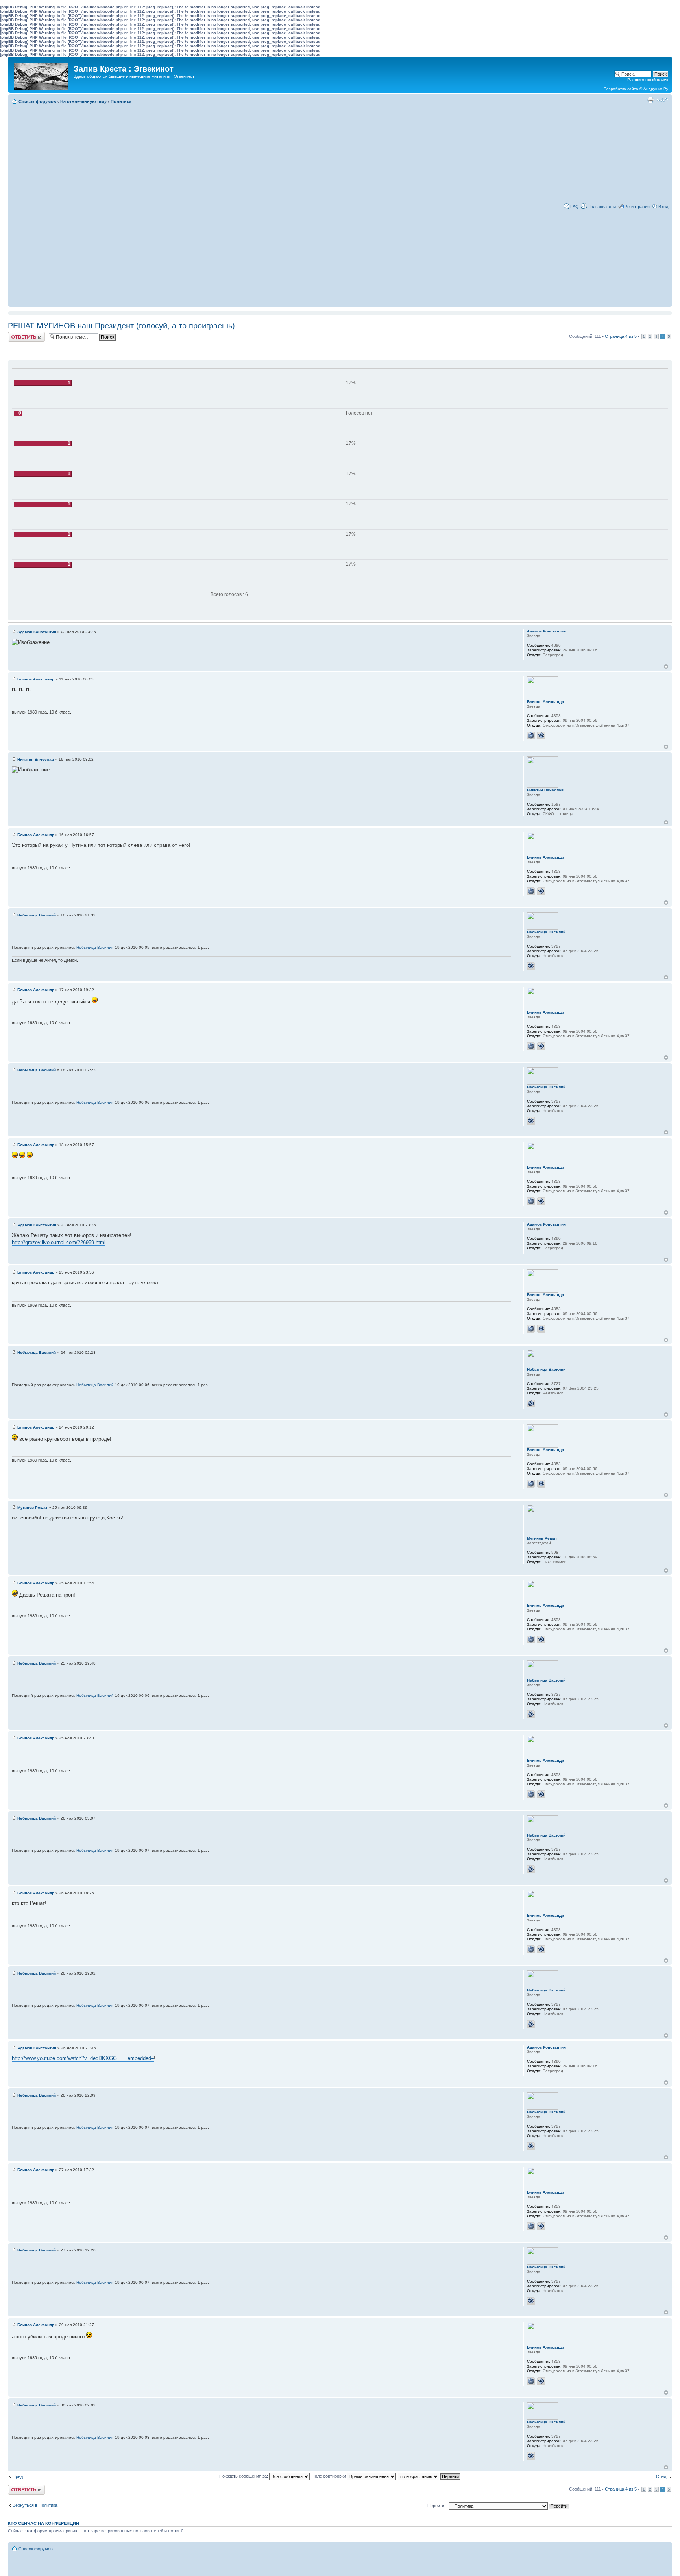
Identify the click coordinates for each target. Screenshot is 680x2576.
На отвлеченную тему (83, 101)
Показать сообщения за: (244, 2476)
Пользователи (602, 207)
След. (662, 2476)
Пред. (18, 2476)
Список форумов (37, 101)
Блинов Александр (36, 679)
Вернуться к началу (666, 667)
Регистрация (637, 207)
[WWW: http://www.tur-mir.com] (531, 736)
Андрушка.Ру (656, 89)
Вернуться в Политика (35, 2505)
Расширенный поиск (648, 80)
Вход (663, 207)
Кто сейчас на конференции (43, 2523)
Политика (121, 101)
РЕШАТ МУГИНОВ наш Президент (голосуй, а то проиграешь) (121, 326)
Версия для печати (650, 100)
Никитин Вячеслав (36, 759)
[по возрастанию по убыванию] (430, 2476)
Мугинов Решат (32, 1507)
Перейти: (436, 2506)
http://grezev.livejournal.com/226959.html (59, 1242)
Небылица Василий (37, 915)
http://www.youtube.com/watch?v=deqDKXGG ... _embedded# (83, 2058)
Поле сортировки (329, 2476)
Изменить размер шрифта (662, 100)
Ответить (17, 334)
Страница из (621, 336)
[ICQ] (541, 736)
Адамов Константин (37, 632)
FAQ (575, 207)
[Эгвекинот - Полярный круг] (42, 74)
